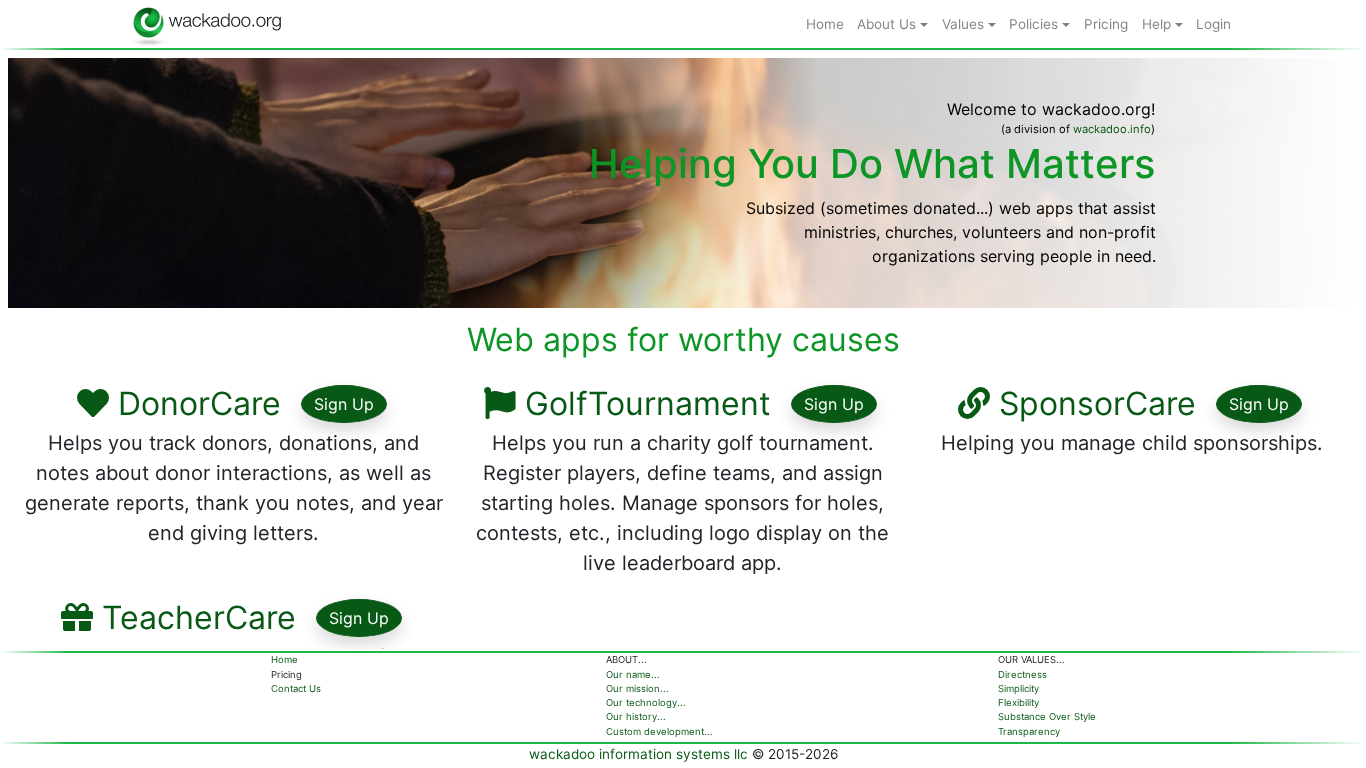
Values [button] (965, 24)
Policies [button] (1035, 24)
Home (284, 659)
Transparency (1029, 731)
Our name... (633, 674)
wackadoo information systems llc (638, 754)
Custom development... (659, 731)
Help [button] (1158, 24)
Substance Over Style (1047, 716)
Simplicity (1018, 688)
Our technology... (646, 702)
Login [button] (1213, 24)
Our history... (636, 716)
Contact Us (296, 688)
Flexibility (1018, 702)
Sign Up (344, 404)
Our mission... (637, 688)
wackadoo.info (1112, 129)
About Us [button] (888, 24)
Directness (1022, 674)
